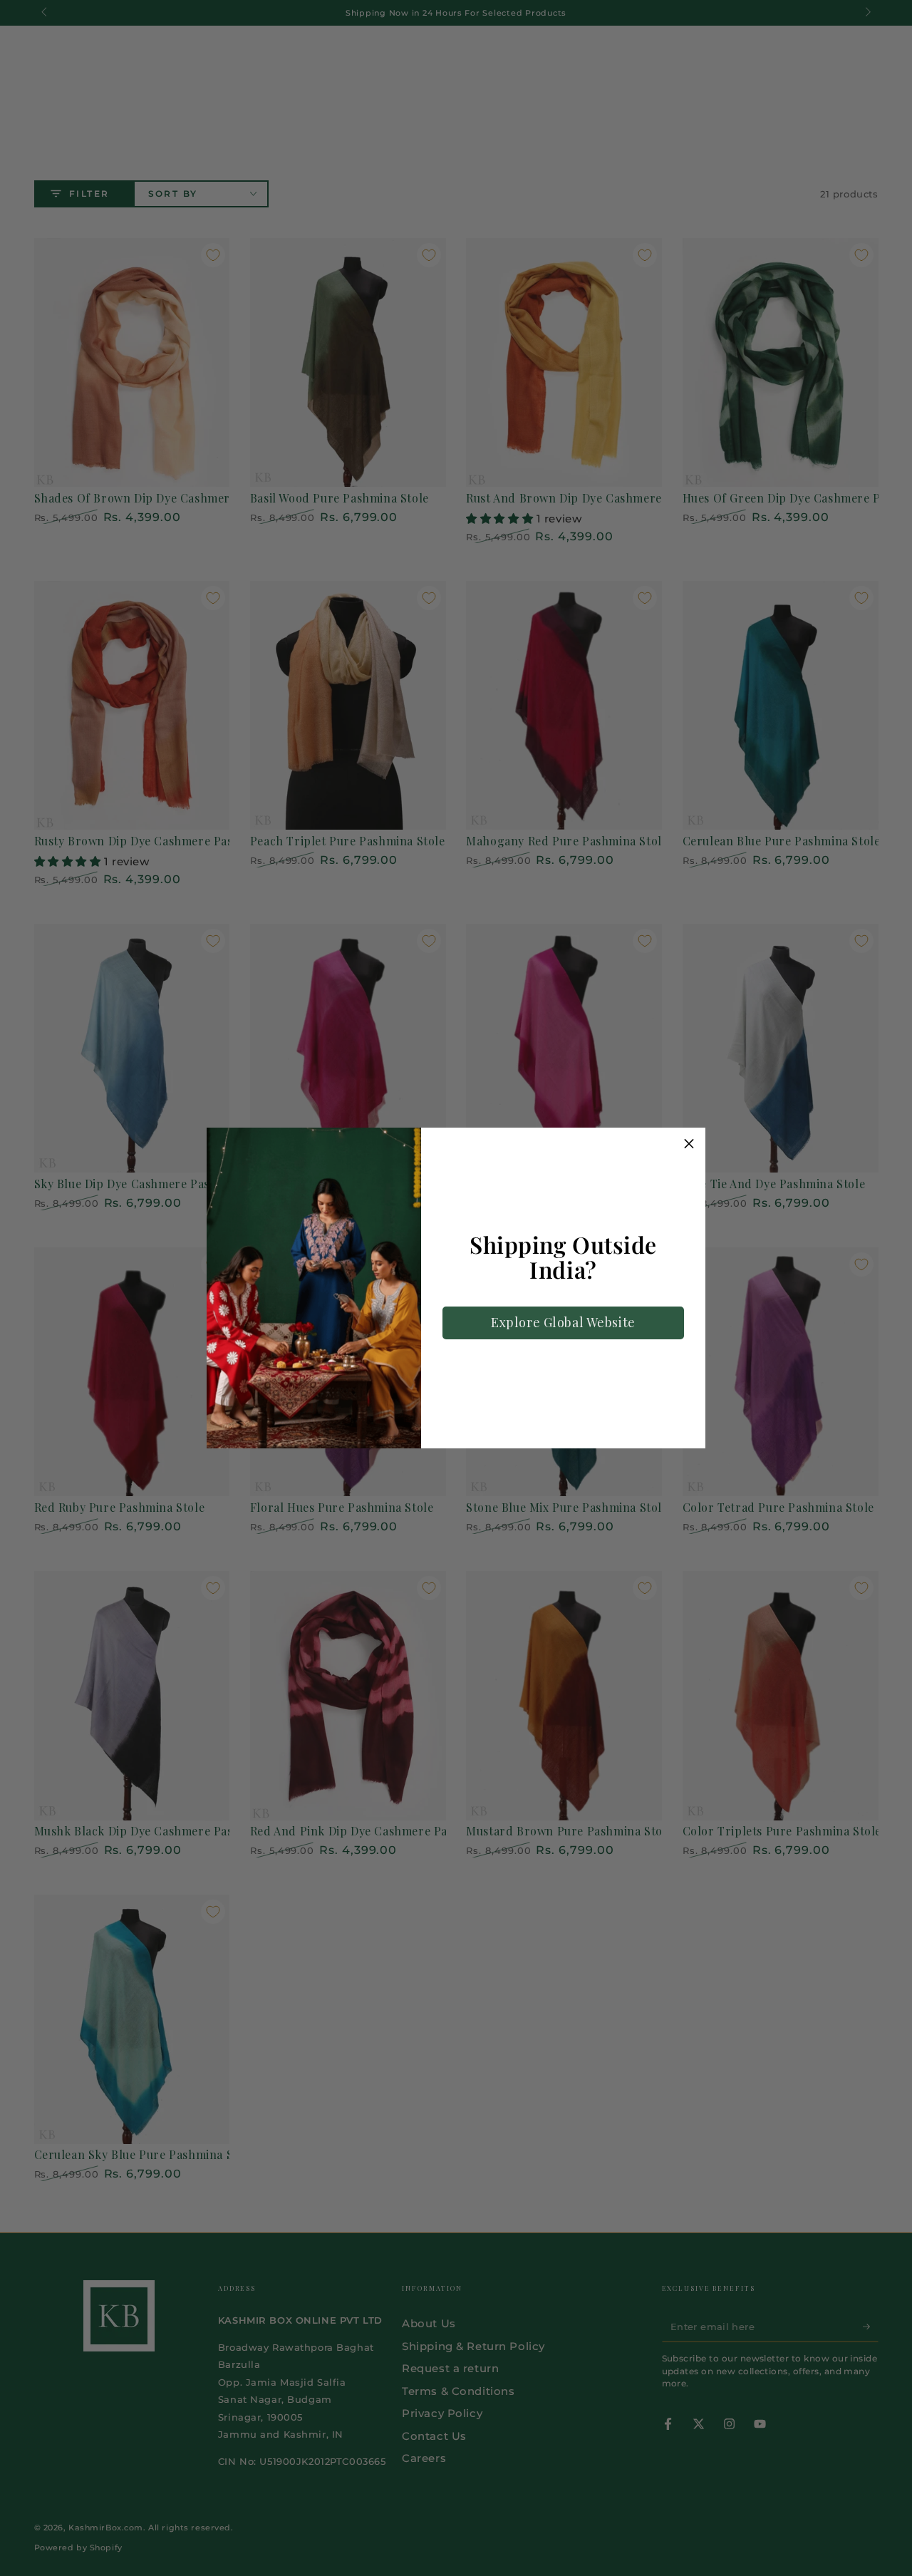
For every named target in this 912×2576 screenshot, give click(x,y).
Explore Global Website (563, 1322)
